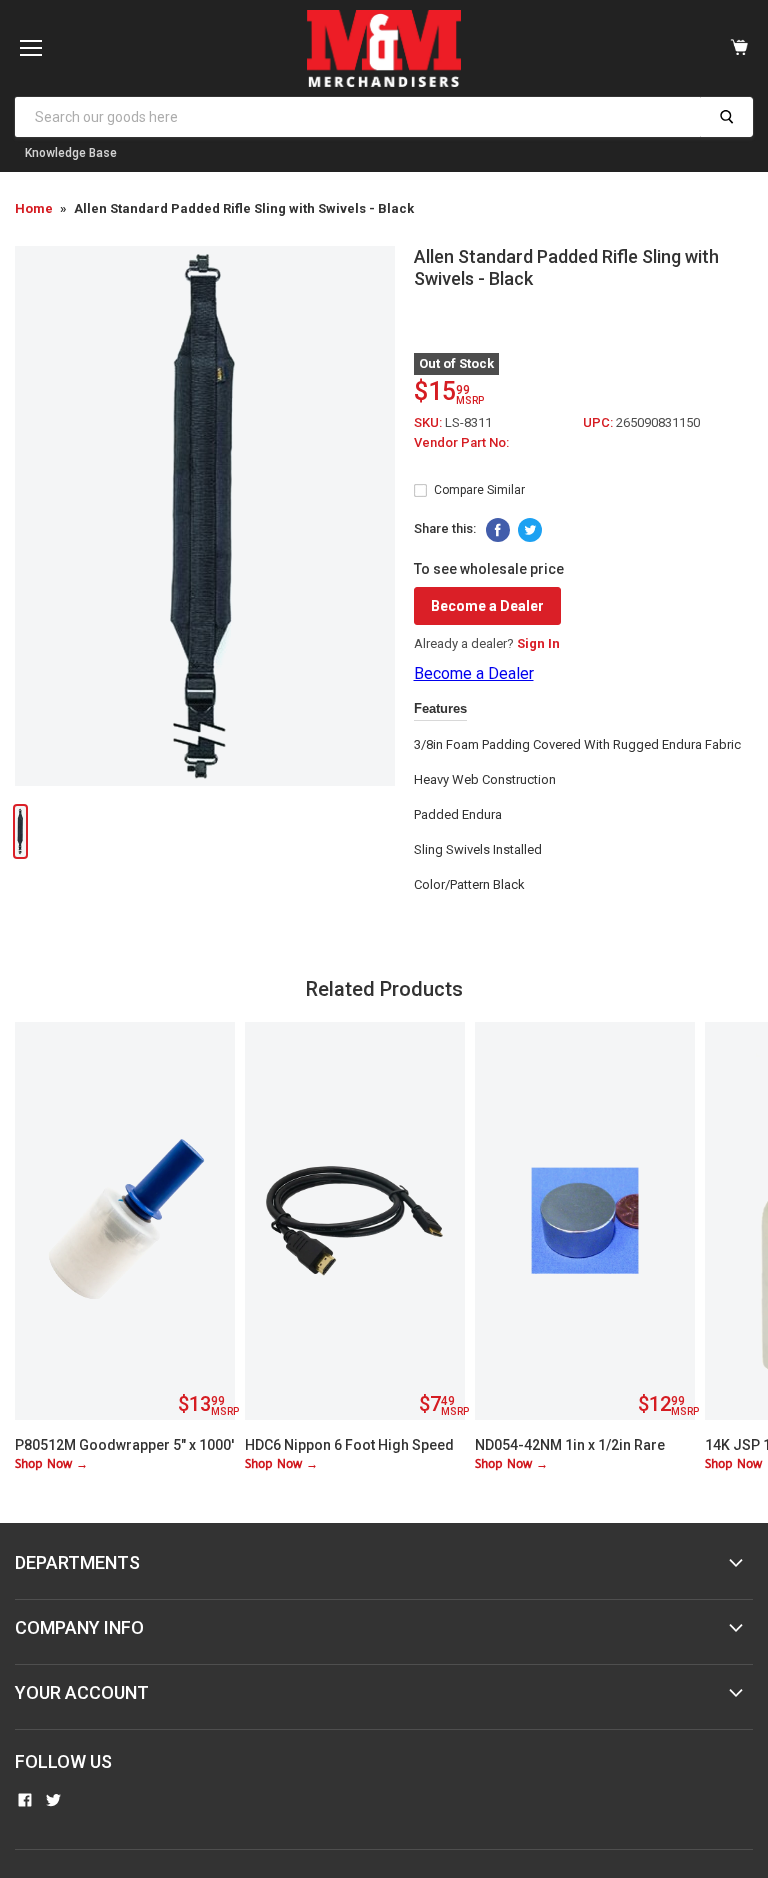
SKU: (429, 422)
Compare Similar (479, 490)
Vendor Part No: (461, 442)
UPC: (599, 422)
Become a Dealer (487, 606)
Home (34, 208)
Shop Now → (51, 1464)
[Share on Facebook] (498, 530)
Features (440, 708)
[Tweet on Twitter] (530, 530)
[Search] (726, 117)
